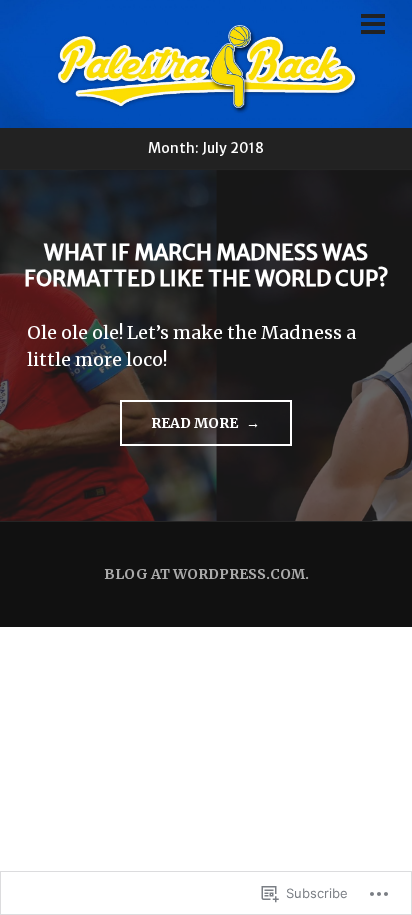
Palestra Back (206, 70)
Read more (180, 429)
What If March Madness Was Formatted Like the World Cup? (206, 265)
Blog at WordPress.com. (206, 574)
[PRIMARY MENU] (373, 27)
